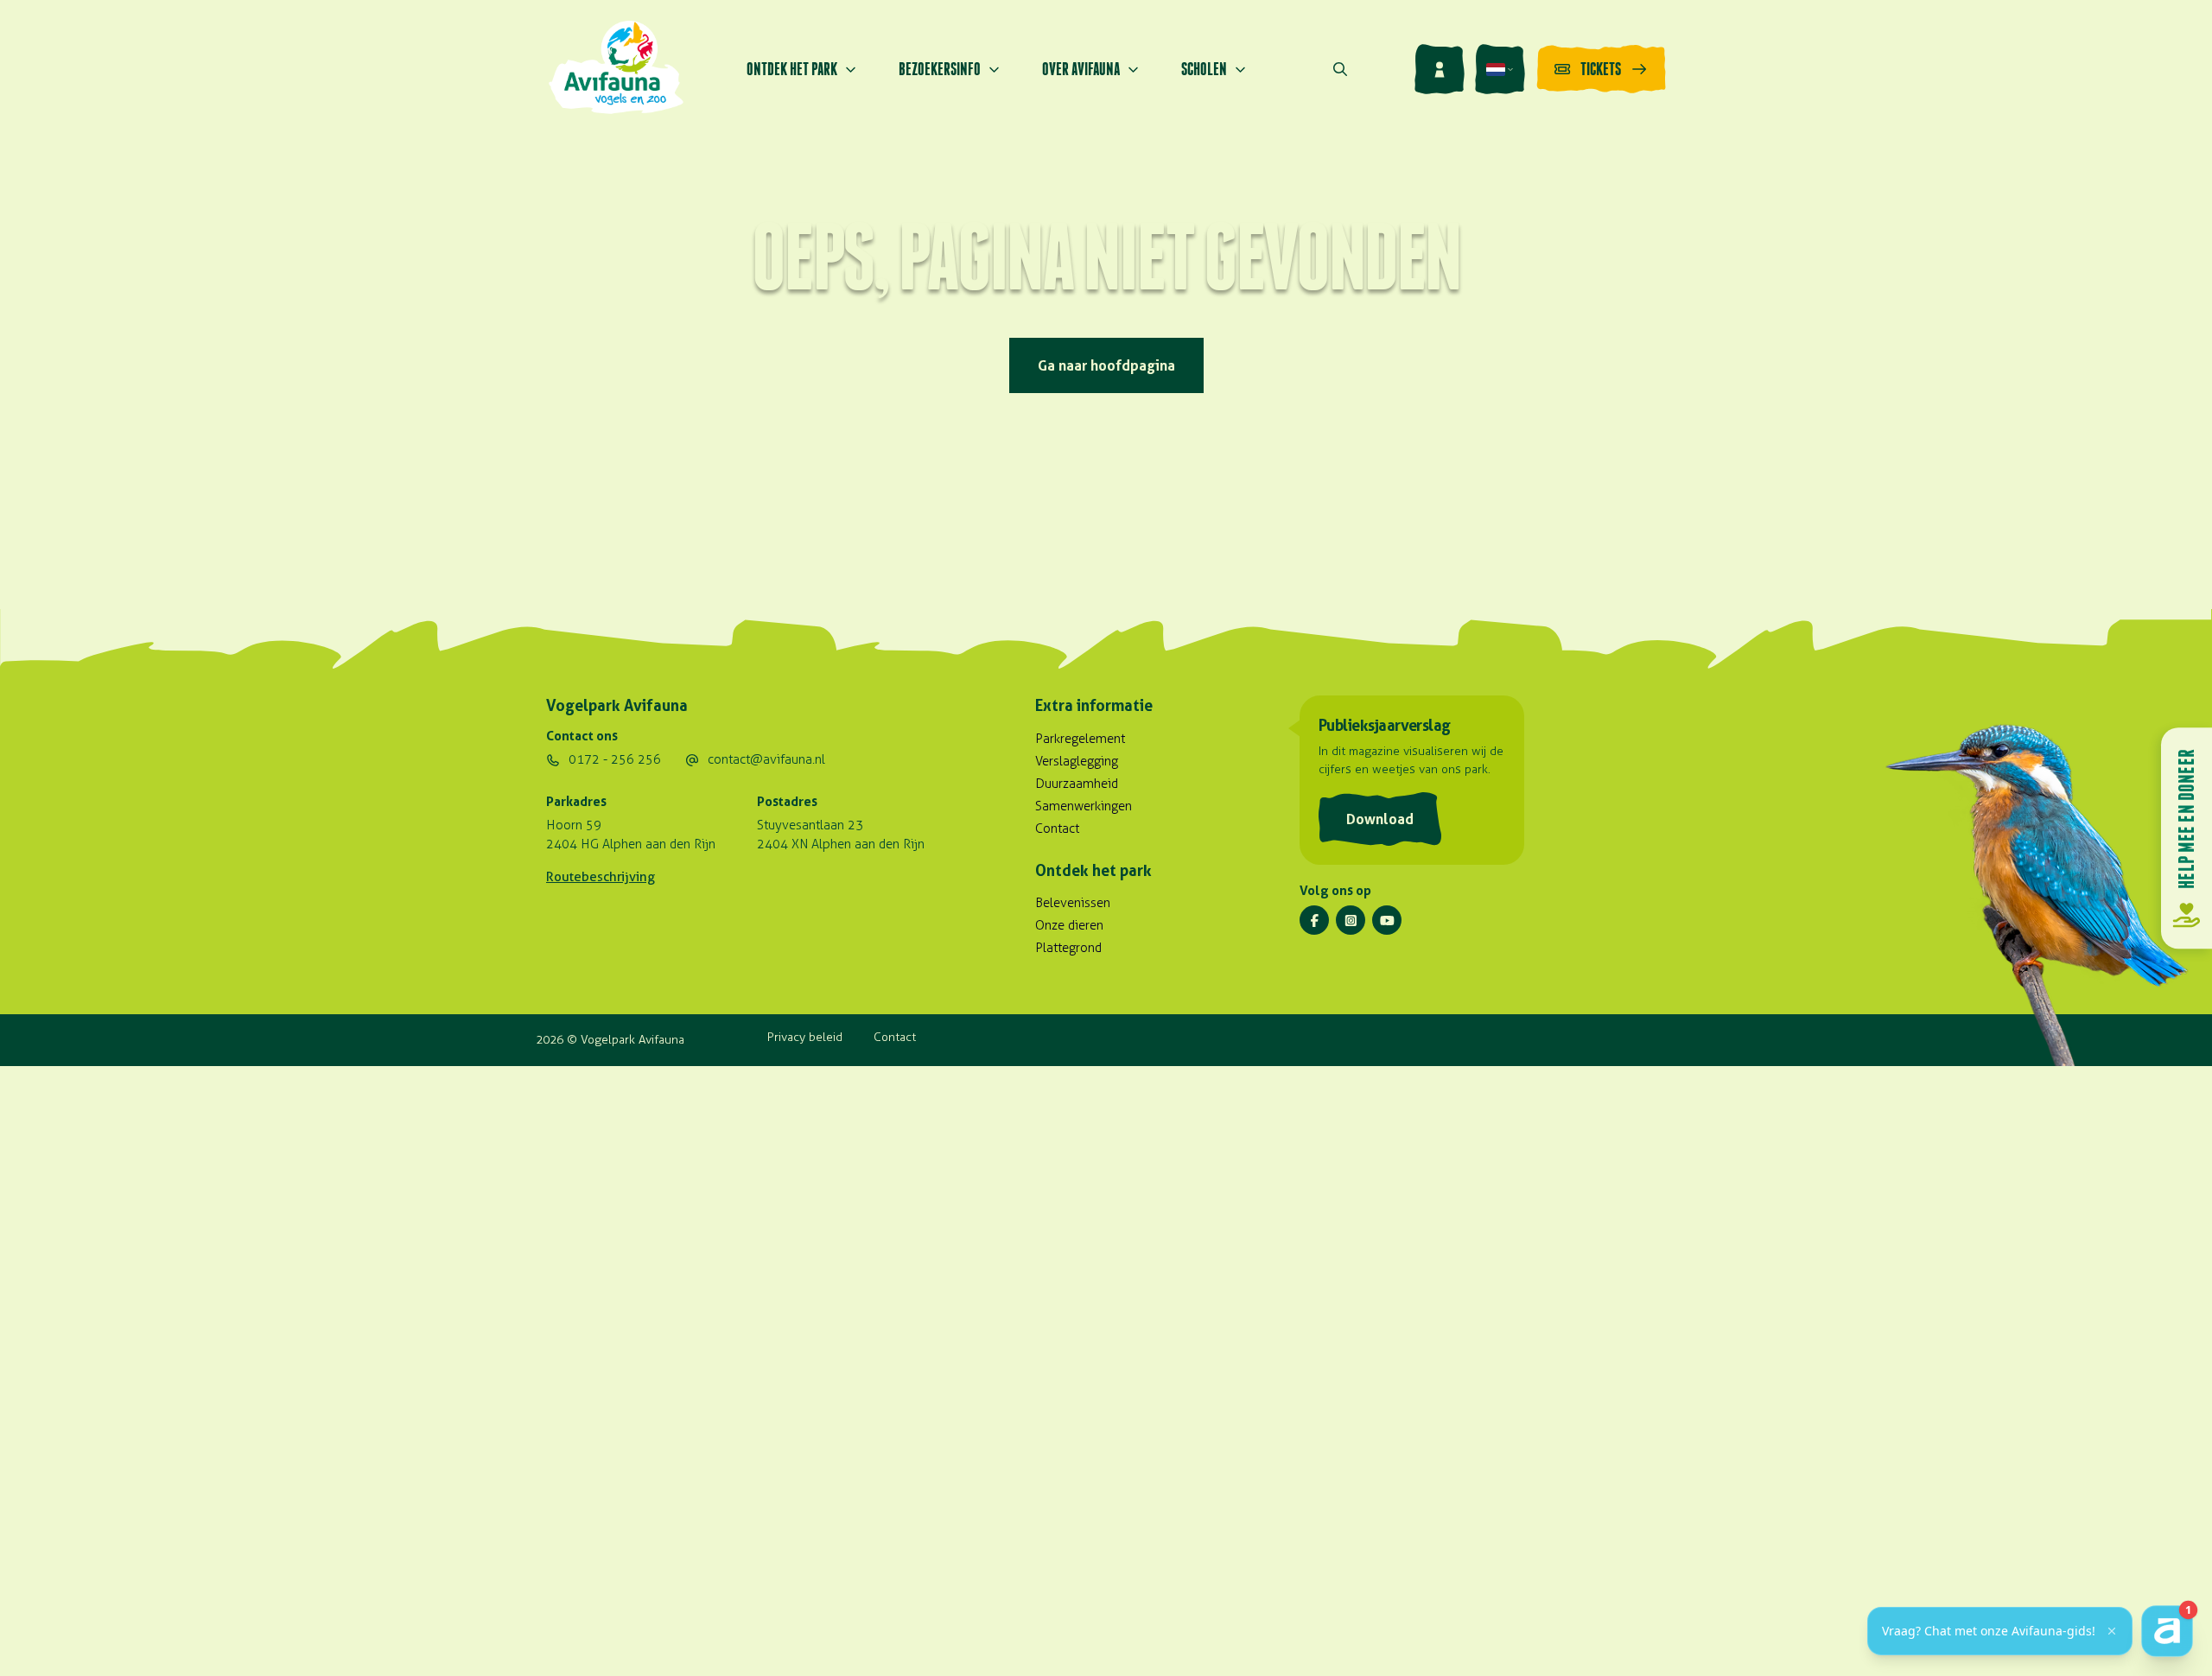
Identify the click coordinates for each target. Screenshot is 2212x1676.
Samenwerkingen (1084, 806)
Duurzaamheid (1077, 784)
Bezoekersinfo (940, 69)
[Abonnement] (1440, 69)
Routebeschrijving (601, 877)
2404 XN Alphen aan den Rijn (841, 844)
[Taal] (1500, 69)
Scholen (1204, 69)
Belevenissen (1073, 903)
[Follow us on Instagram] (1351, 920)
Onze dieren (1069, 925)
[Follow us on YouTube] (1387, 920)
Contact (1057, 828)
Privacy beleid (805, 1037)
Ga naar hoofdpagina (1106, 365)
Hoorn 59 (574, 825)
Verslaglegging (1077, 761)
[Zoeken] (1340, 69)
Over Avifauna (1081, 69)
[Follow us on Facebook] (1314, 920)
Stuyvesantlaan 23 (810, 825)
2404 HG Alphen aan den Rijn (631, 844)
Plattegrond (1068, 948)
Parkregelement (1080, 739)
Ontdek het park (792, 69)
